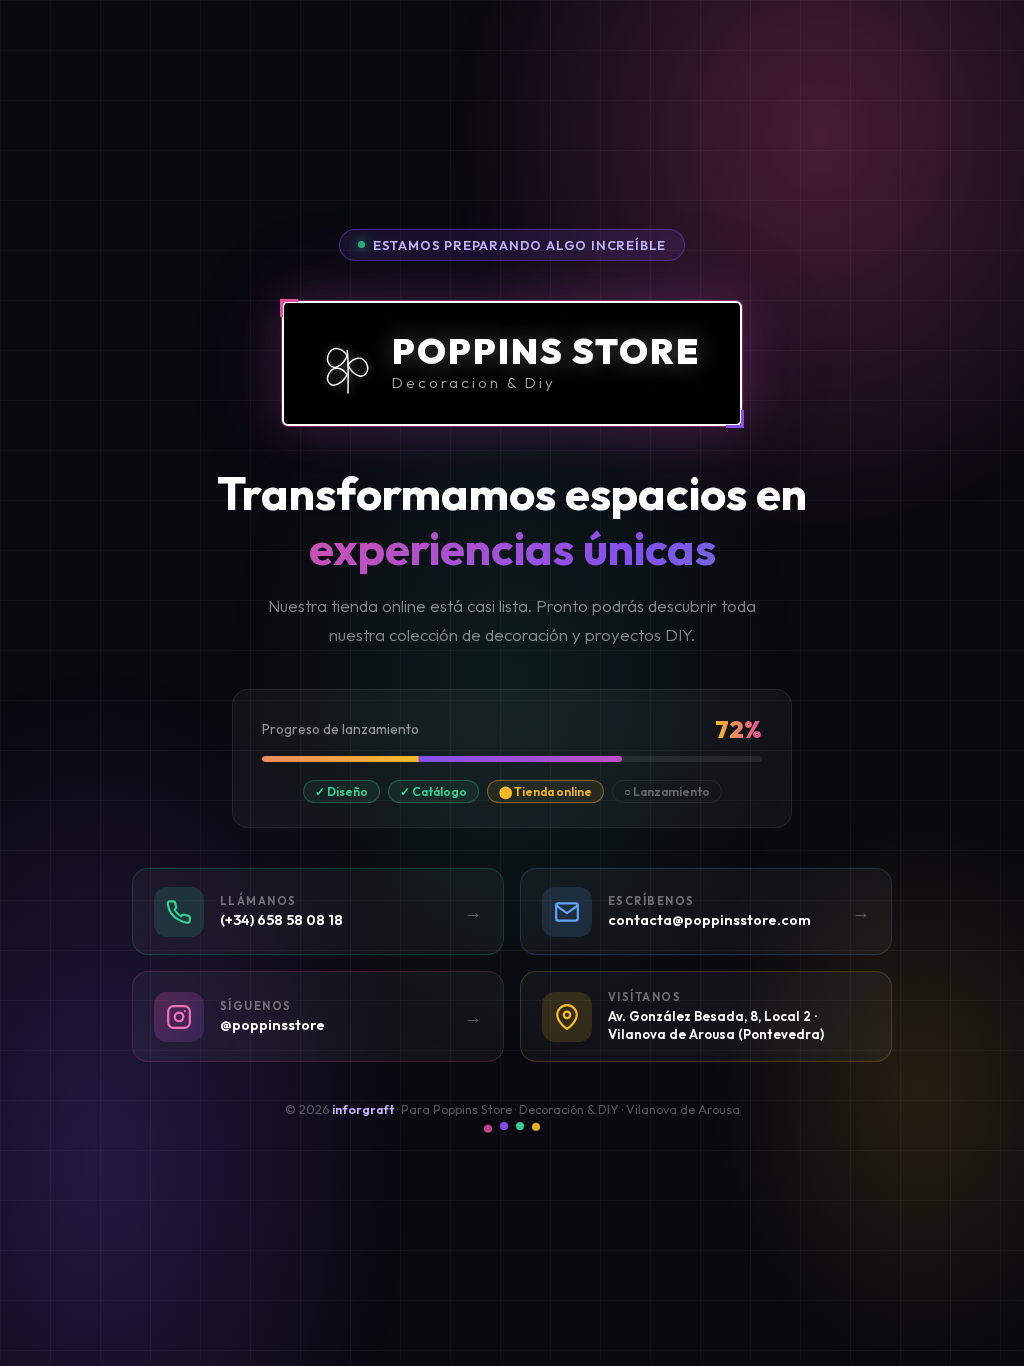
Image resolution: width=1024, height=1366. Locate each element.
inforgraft (363, 1109)
